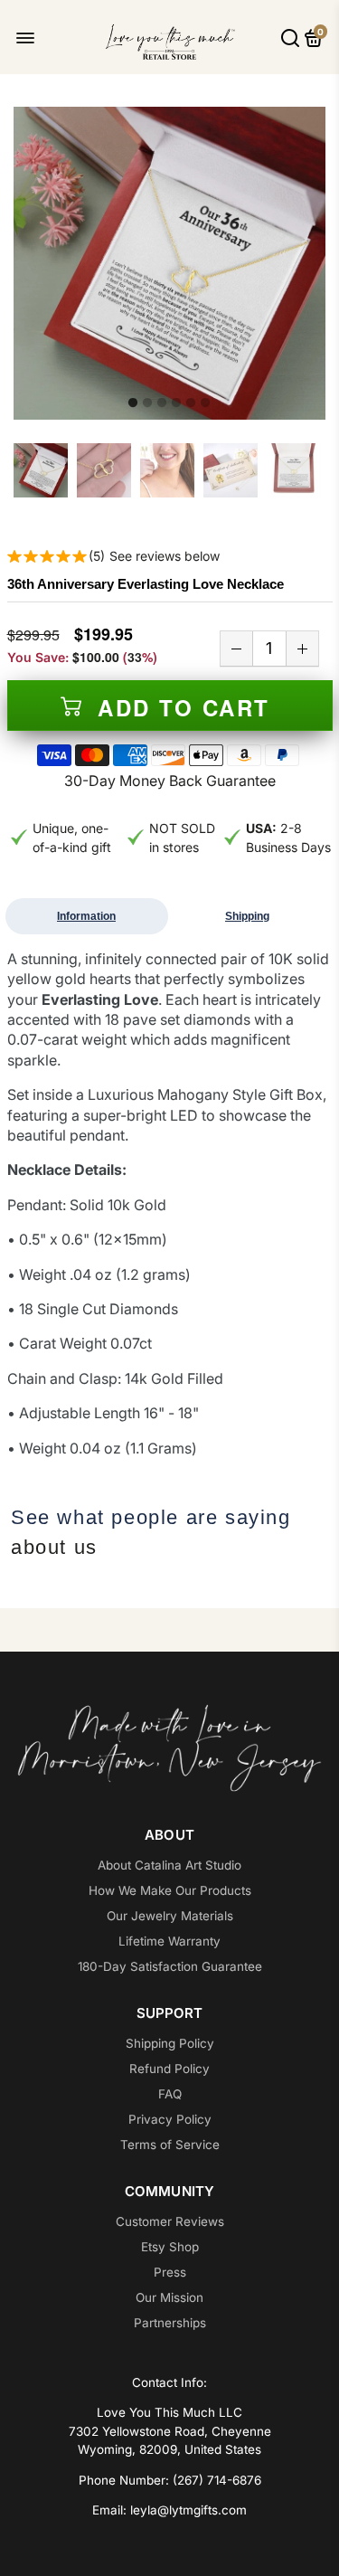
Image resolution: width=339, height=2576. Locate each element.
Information (86, 916)
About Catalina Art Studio (169, 1865)
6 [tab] (205, 403)
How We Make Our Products (170, 1890)
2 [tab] (147, 403)
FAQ (170, 2094)
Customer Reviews (170, 2221)
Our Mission (169, 2297)
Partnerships (170, 2323)
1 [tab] (133, 403)
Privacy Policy (170, 2119)
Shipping (247, 916)
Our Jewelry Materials (170, 1916)
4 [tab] (176, 403)
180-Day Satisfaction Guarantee (170, 1966)
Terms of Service (170, 2145)
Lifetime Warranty (169, 1941)
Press (170, 2272)
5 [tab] (191, 403)
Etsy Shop (170, 2247)
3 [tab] (162, 403)
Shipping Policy (170, 2043)
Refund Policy (169, 2069)
